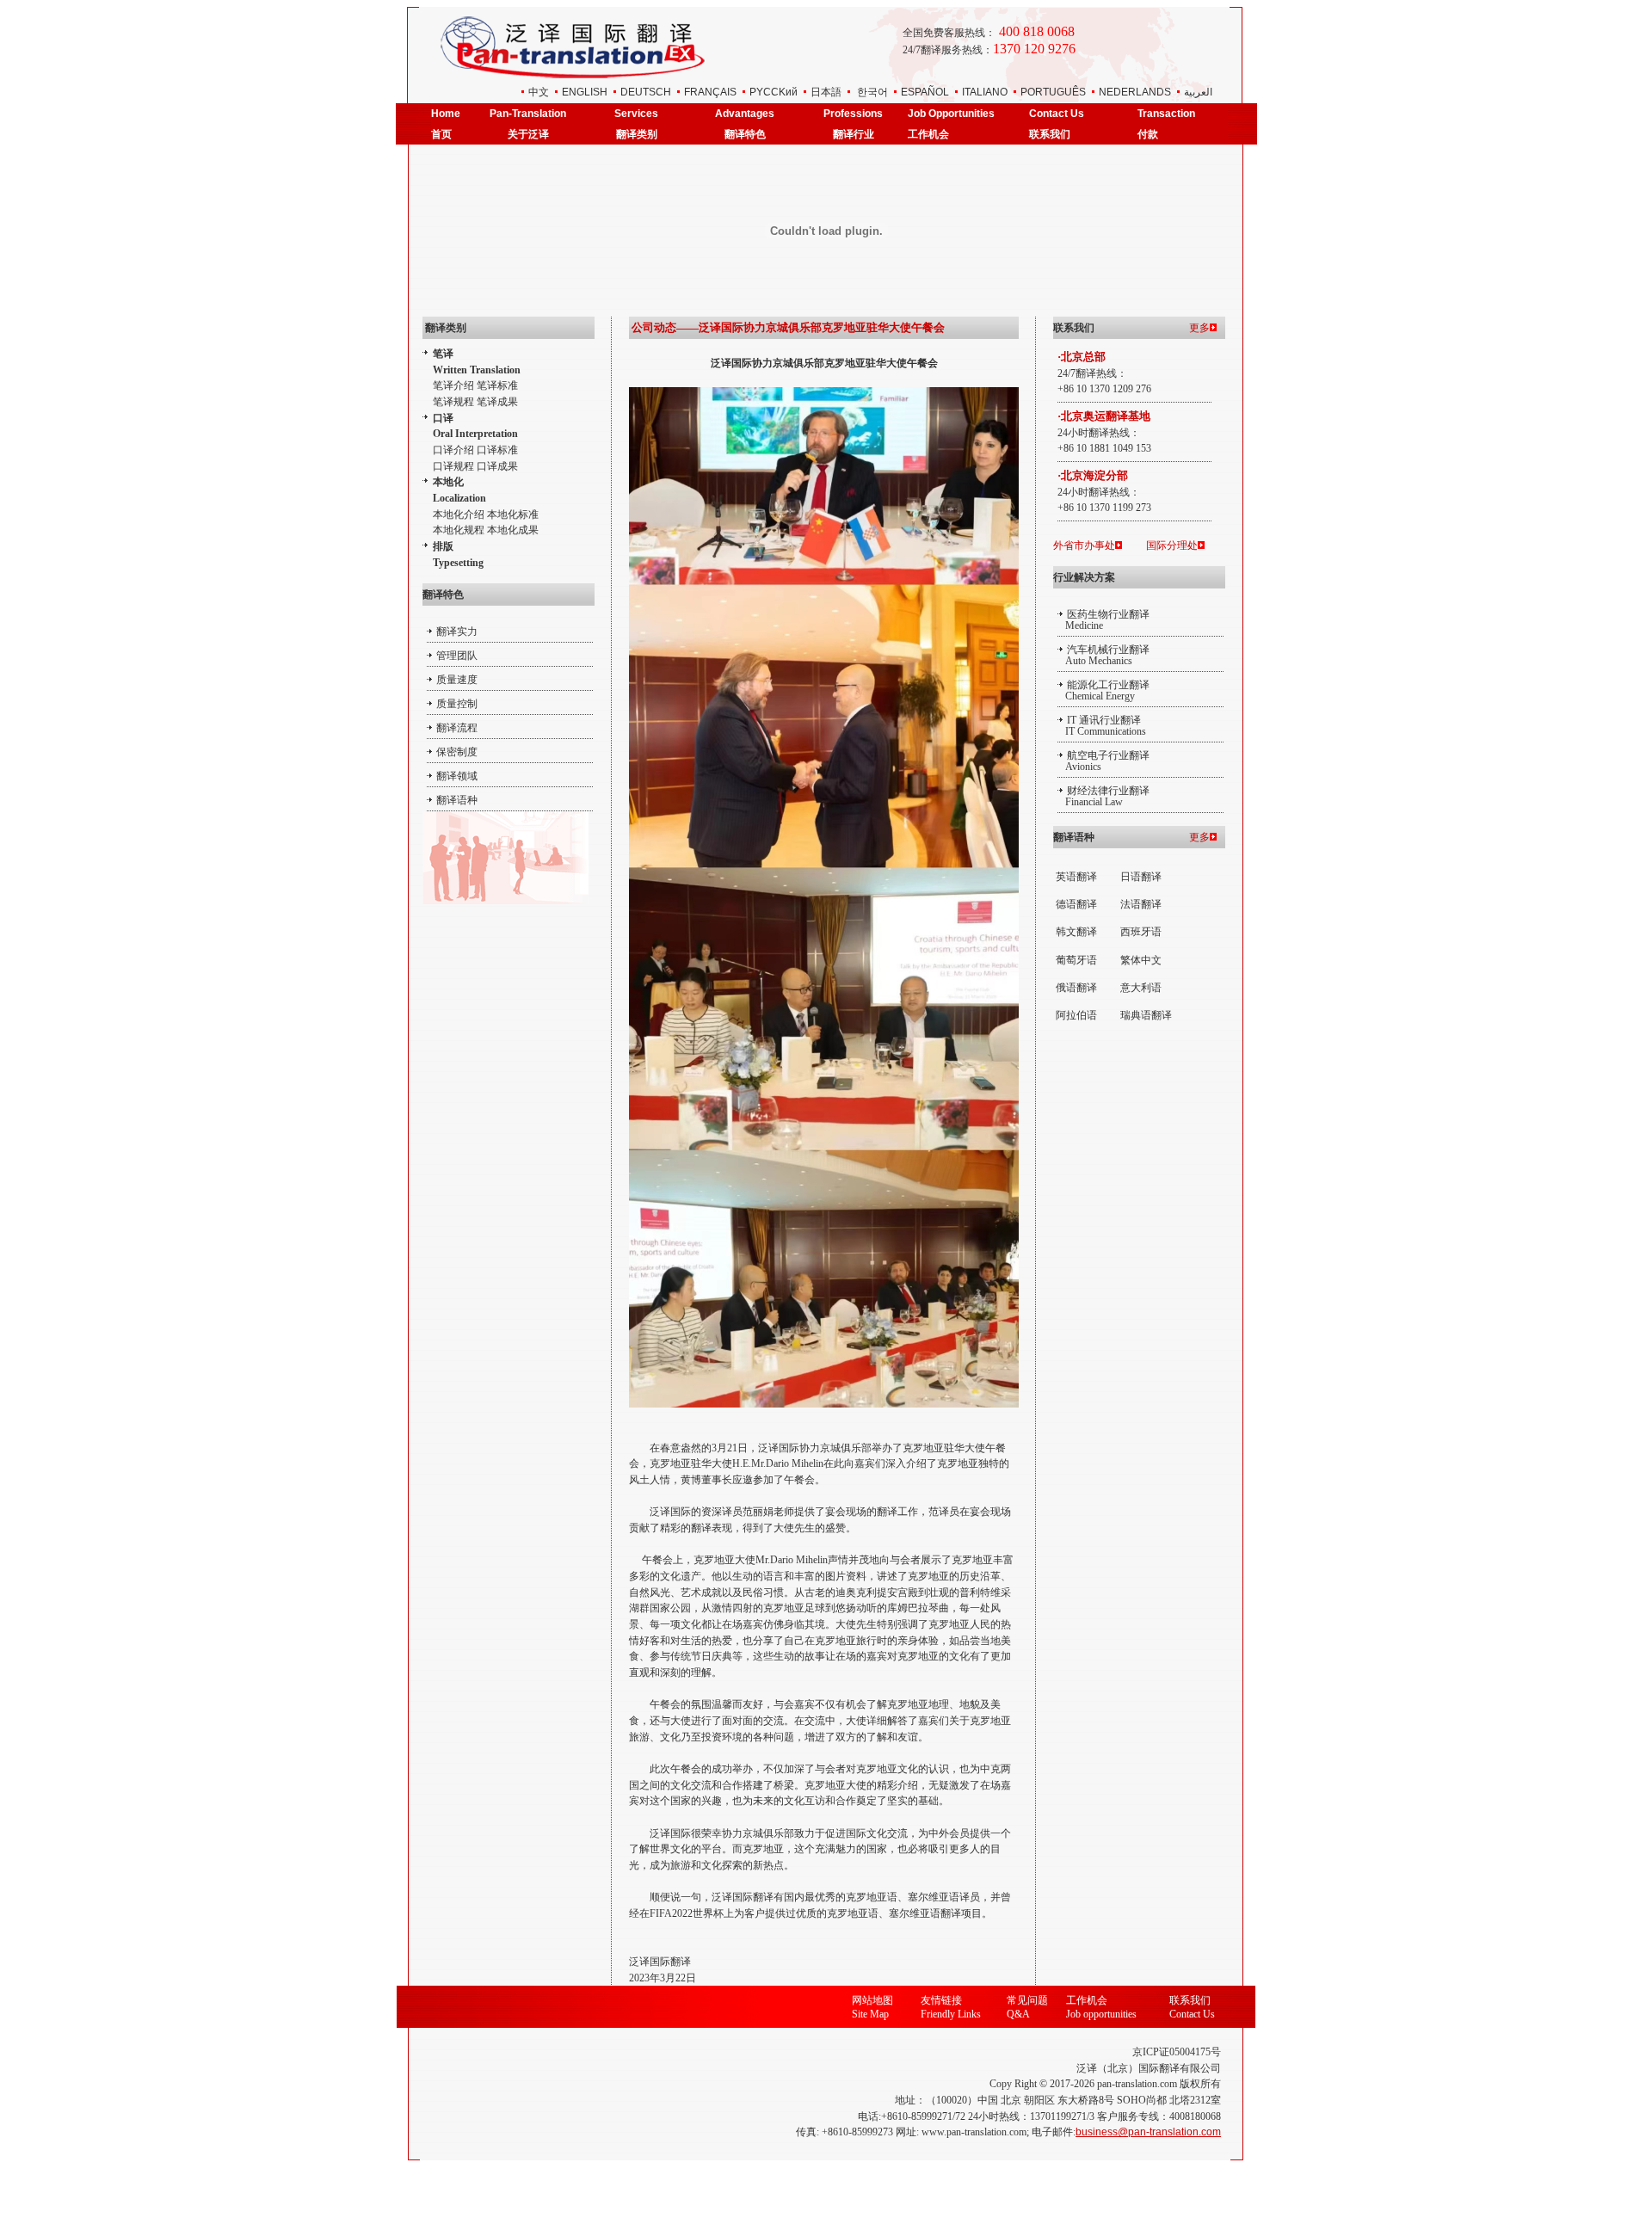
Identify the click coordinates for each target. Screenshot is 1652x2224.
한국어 (872, 92)
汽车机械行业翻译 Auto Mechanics (1103, 655)
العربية (1198, 92)
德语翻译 (1076, 904)
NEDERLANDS (1135, 92)
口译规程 (453, 466)
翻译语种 (457, 800)
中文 (539, 92)
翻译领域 (457, 776)
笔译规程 (453, 402)
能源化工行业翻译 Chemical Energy (1103, 690)
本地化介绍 (459, 514)
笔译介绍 (453, 385)
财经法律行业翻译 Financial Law (1103, 796)
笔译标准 (497, 385)
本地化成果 (513, 530)
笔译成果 (497, 402)
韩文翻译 (1076, 932)
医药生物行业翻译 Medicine (1103, 620)
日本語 (826, 92)
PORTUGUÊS (1053, 92)
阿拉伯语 (1076, 1015)
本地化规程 (459, 530)
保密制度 (457, 752)
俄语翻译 (1076, 988)
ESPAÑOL (925, 92)
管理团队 (457, 656)
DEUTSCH (646, 92)
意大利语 (1141, 988)
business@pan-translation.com (1148, 2132)
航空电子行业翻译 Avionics (1103, 761)
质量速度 (457, 680)
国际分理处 (1172, 545)
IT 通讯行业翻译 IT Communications (1102, 726)
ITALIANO (985, 92)
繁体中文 (1141, 960)
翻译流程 (457, 728)
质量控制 (457, 704)
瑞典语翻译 (1146, 1015)
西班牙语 (1141, 932)
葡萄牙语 (1076, 960)
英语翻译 (1076, 877)
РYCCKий (774, 92)
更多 (1199, 328)
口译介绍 (453, 450)
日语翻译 (1141, 877)
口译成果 (497, 466)
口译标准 (497, 450)
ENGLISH (585, 92)
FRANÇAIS (710, 92)
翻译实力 (457, 631)
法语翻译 (1141, 904)
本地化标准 (513, 514)
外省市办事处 (1084, 545)
